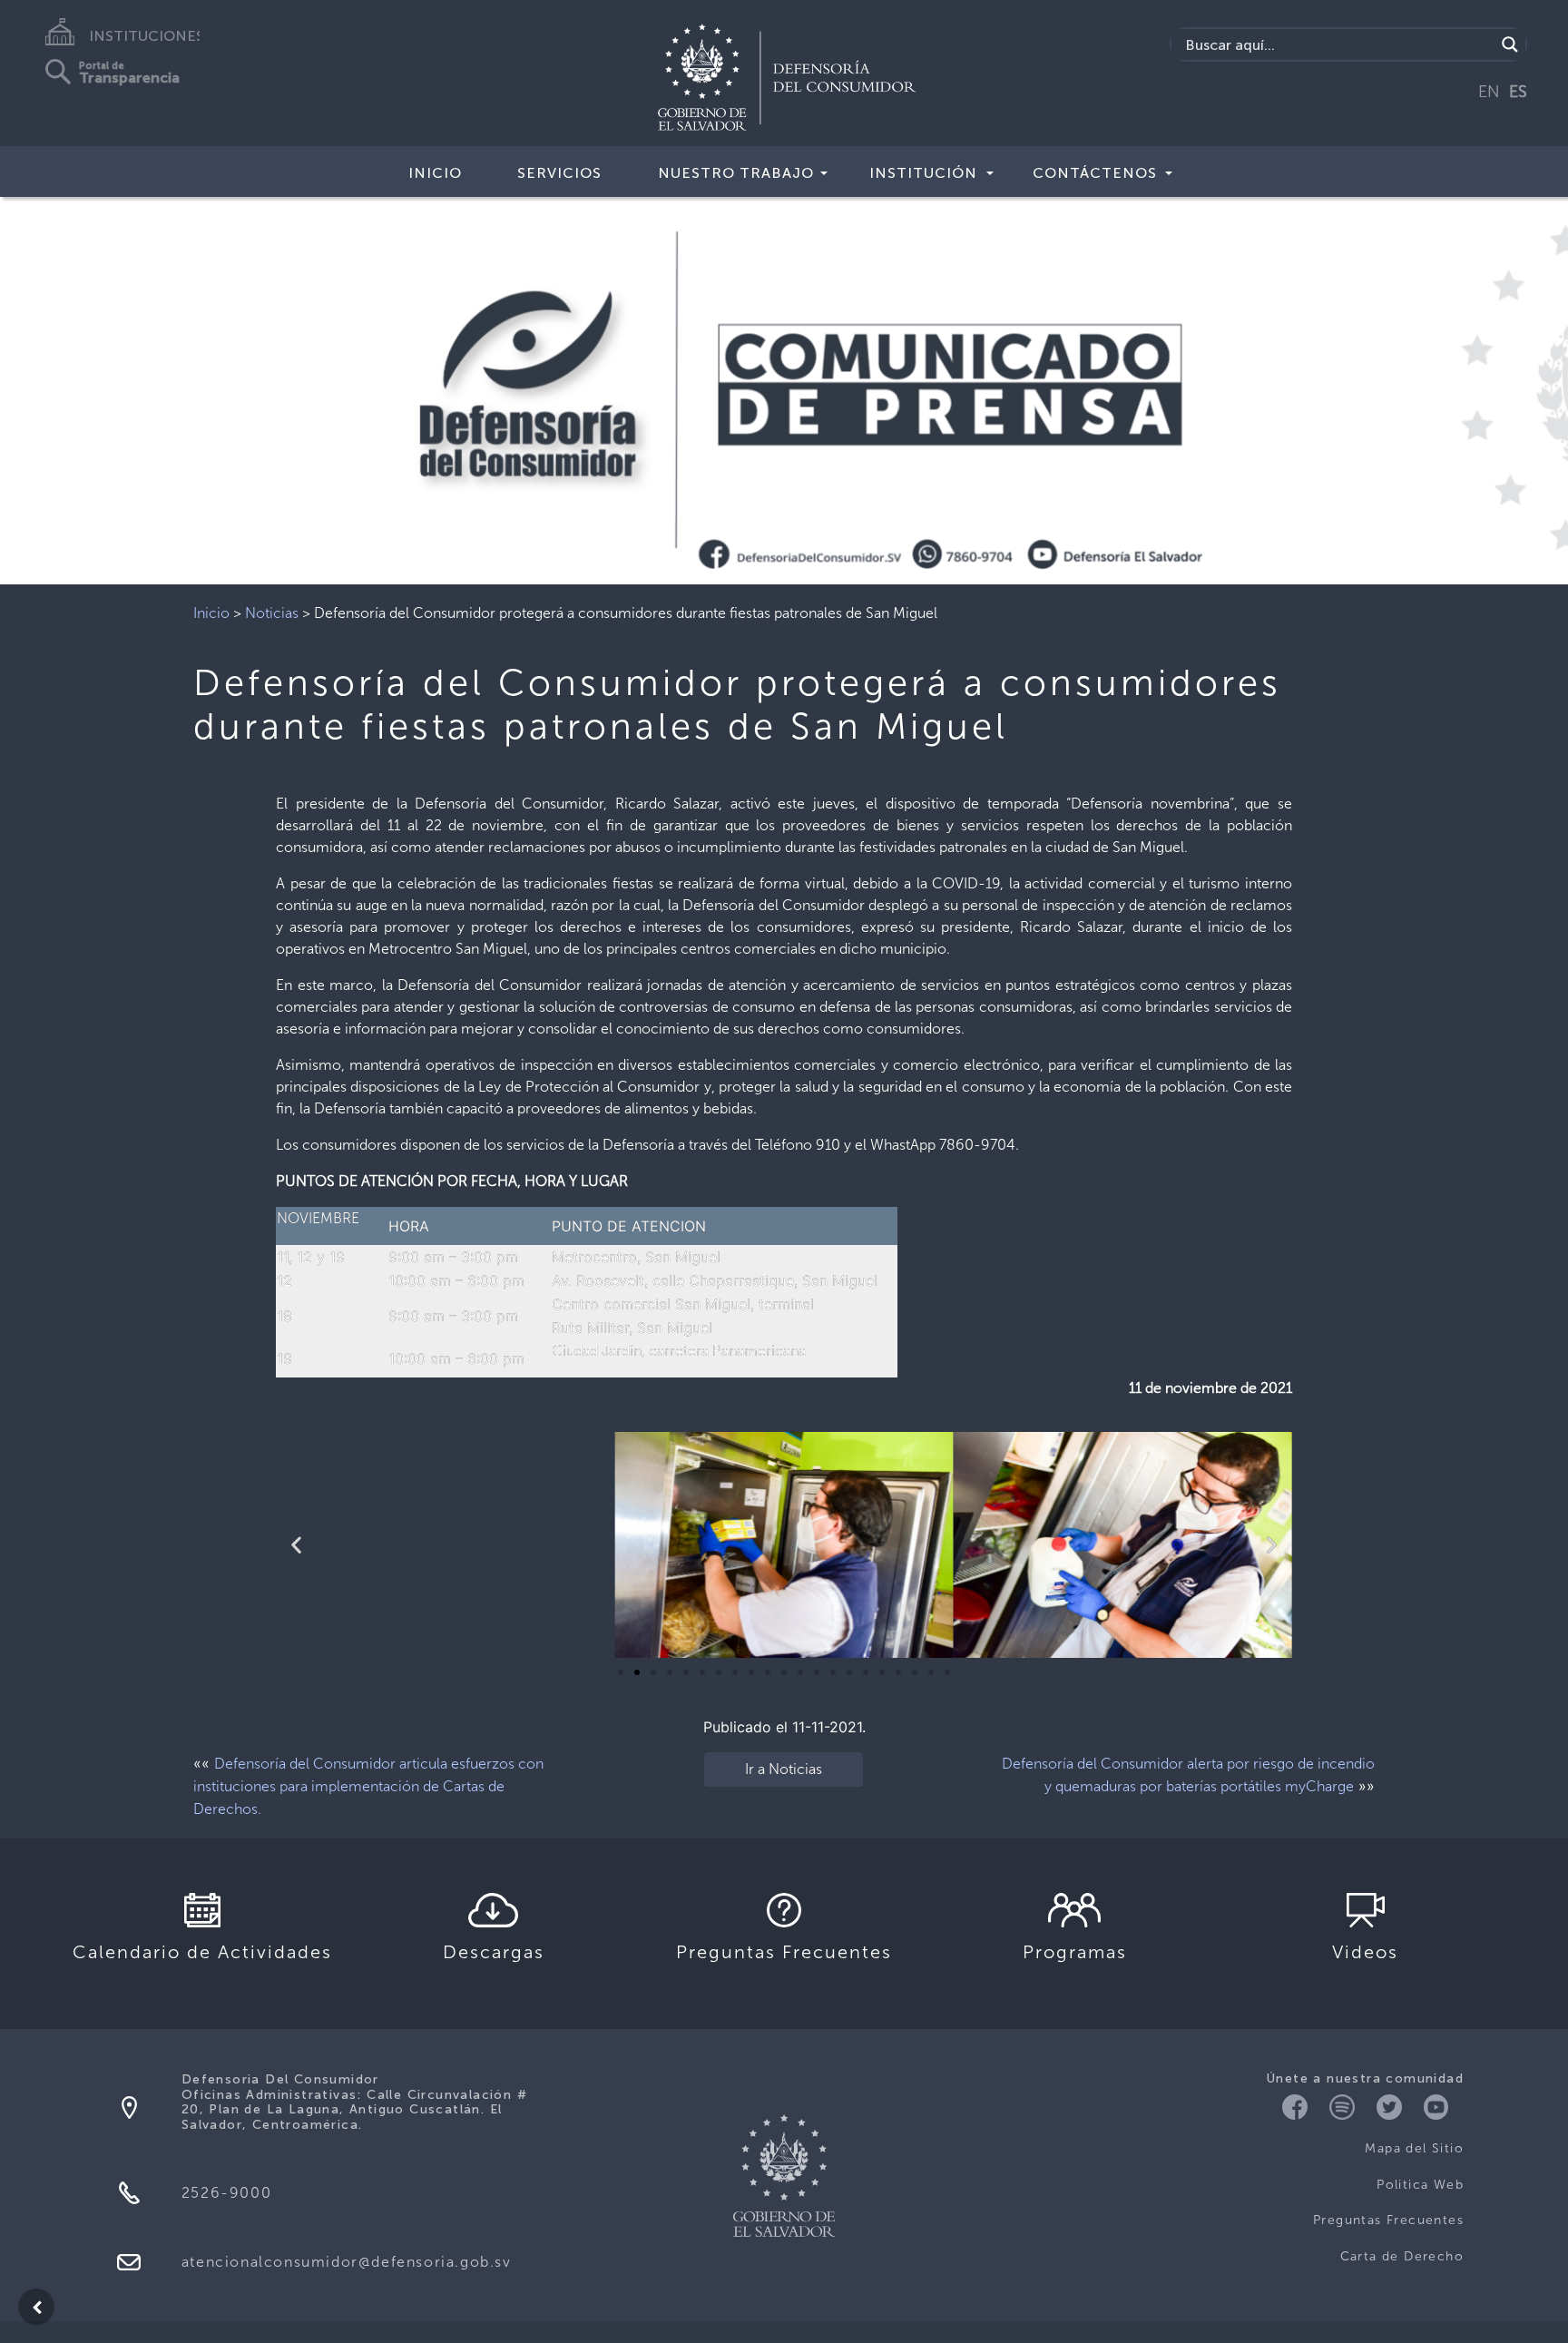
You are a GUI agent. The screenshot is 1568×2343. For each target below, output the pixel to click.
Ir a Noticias (784, 1769)
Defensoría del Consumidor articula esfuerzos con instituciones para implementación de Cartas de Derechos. (368, 1786)
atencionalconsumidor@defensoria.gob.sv (347, 2262)
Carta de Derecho (1402, 2256)
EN (1489, 92)
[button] (621, 1672)
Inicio (435, 173)
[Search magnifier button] (1510, 44)
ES (1518, 92)
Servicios (559, 173)
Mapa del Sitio (1414, 2148)
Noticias (272, 613)
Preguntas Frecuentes (1388, 2220)
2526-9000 (226, 2193)
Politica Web (1420, 2185)
